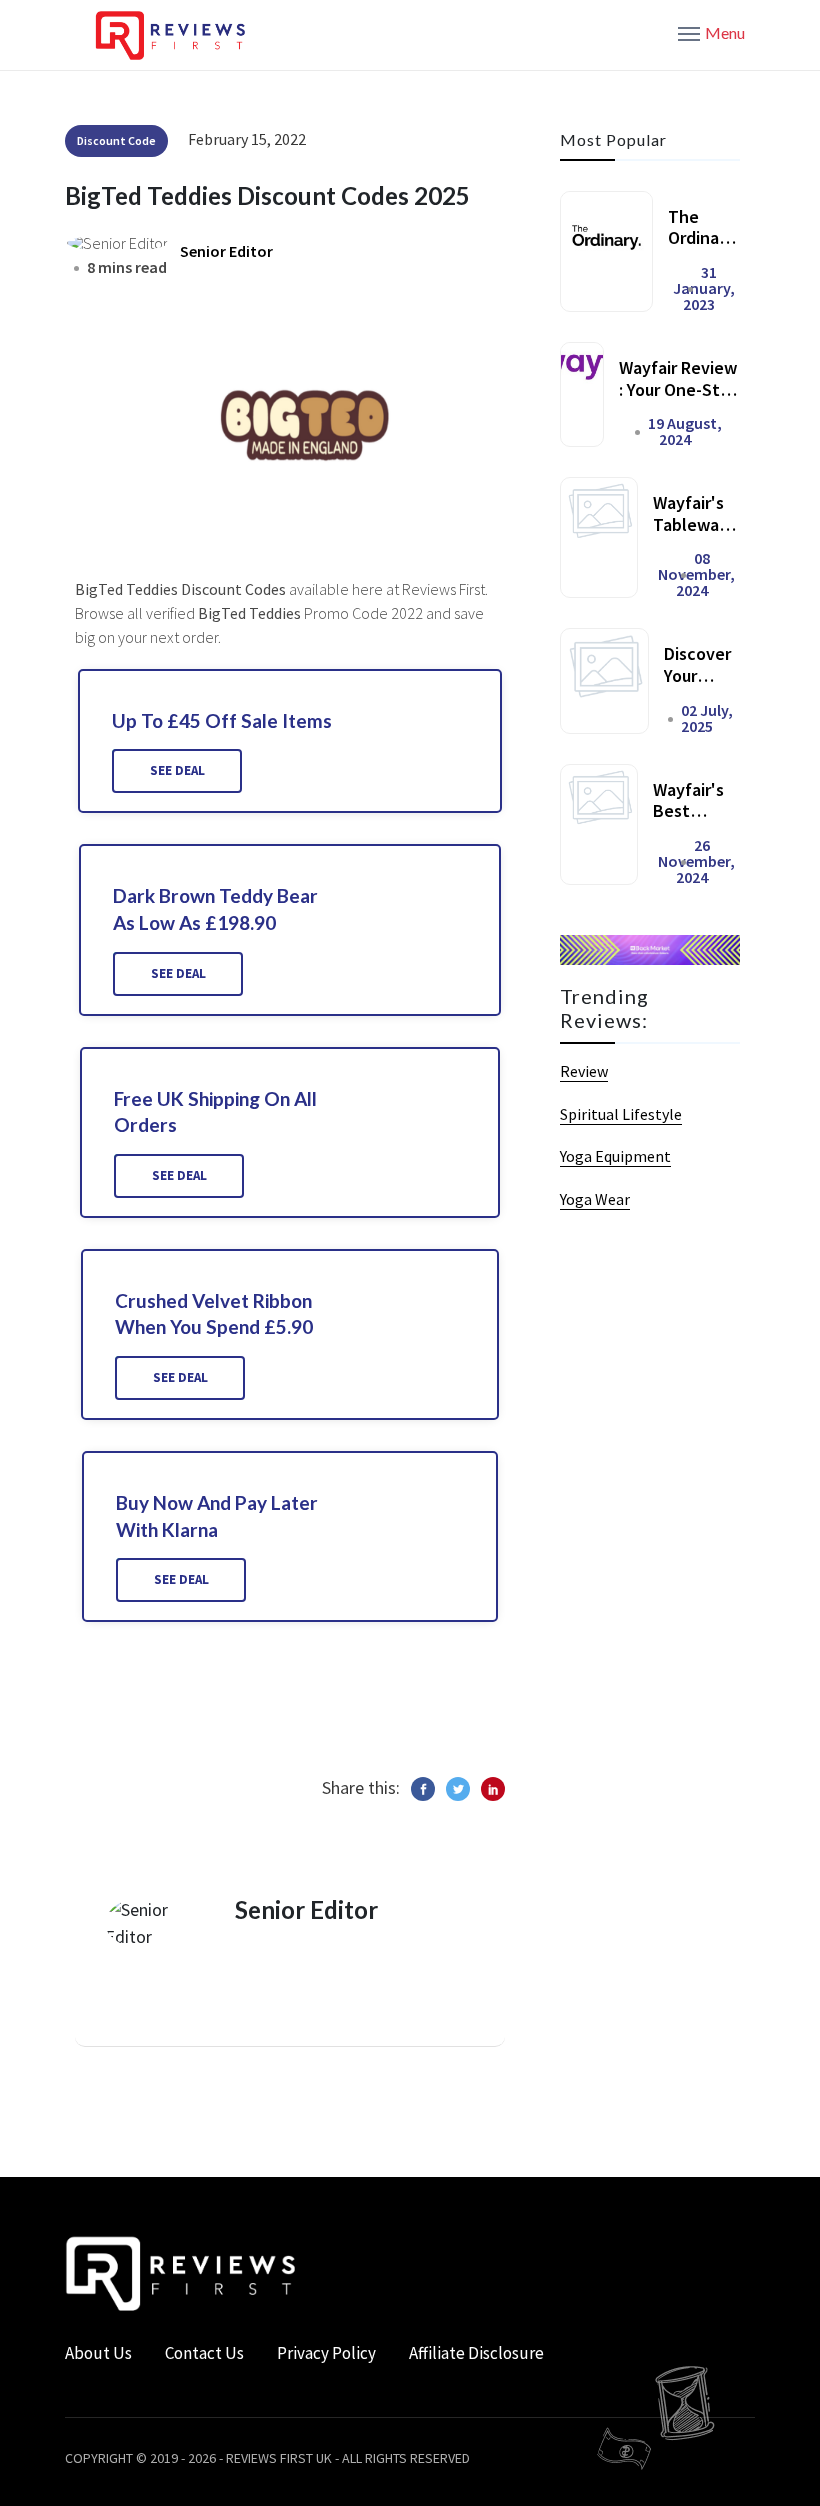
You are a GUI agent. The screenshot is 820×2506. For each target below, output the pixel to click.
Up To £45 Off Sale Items (222, 720)
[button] (711, 32)
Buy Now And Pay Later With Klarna (217, 1516)
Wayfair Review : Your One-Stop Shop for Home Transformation (679, 400)
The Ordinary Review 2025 (701, 249)
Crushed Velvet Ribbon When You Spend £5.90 (214, 1314)
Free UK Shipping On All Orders (215, 1112)
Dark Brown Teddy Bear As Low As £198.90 (215, 909)
